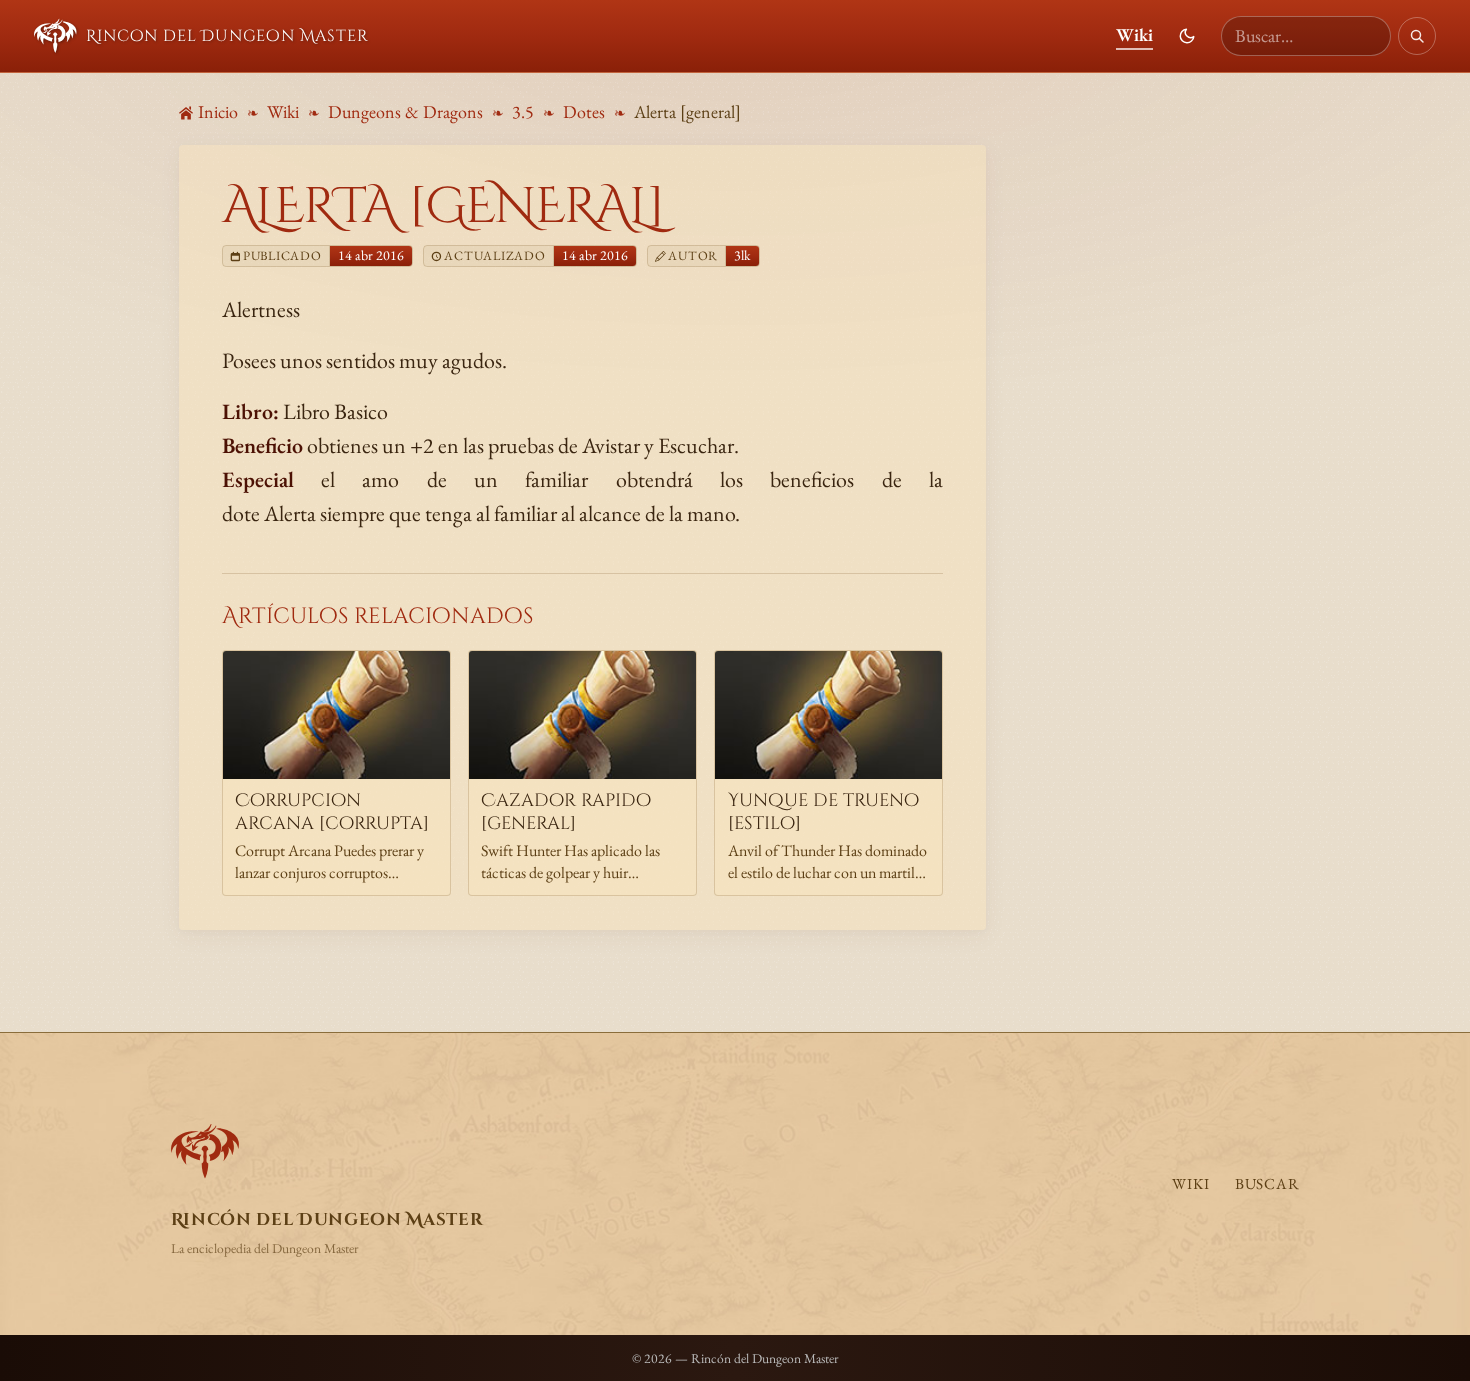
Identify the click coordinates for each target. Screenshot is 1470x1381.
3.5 (523, 111)
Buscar (1267, 1184)
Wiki (1134, 34)
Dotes (584, 111)
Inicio (218, 111)
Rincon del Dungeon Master (227, 36)
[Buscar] (1417, 36)
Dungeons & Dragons (405, 111)
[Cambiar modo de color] (1187, 36)
